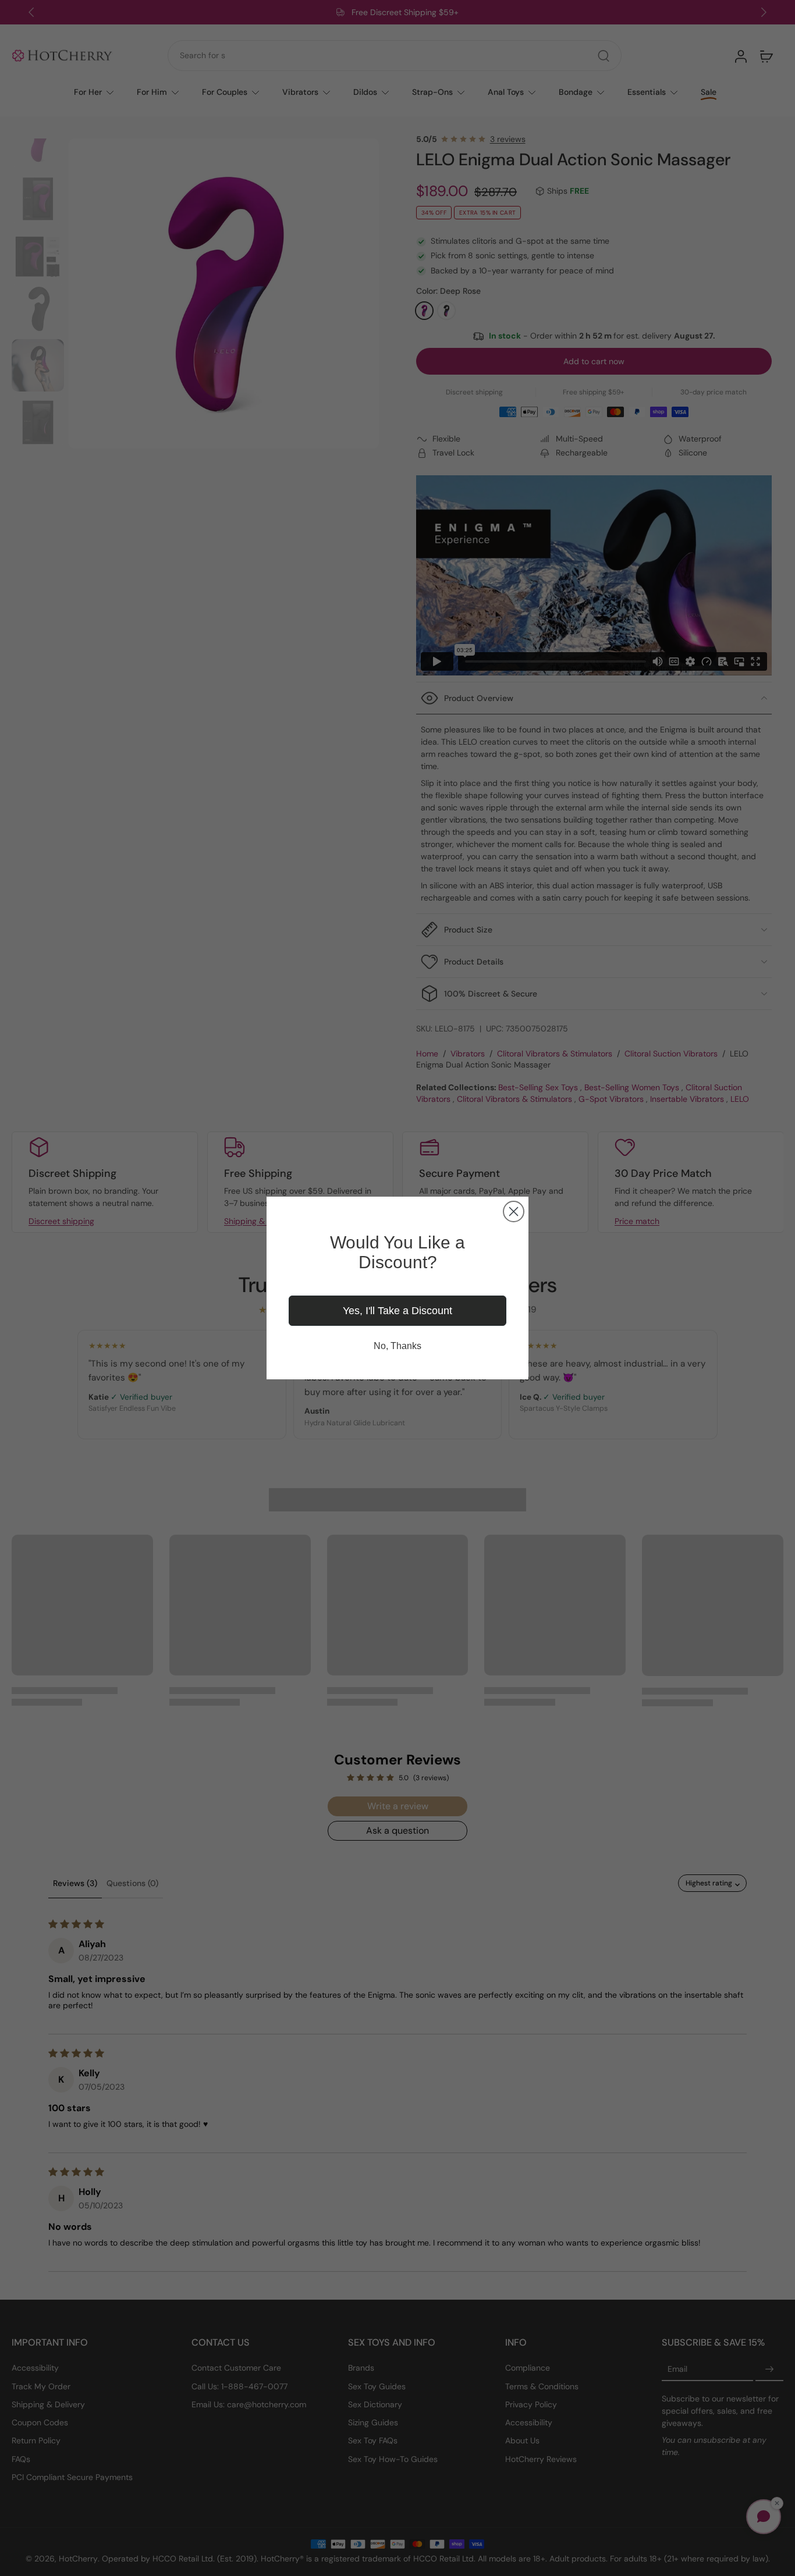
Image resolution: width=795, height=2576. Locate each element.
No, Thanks (397, 1346)
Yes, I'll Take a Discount (397, 1311)
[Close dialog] (514, 1211)
